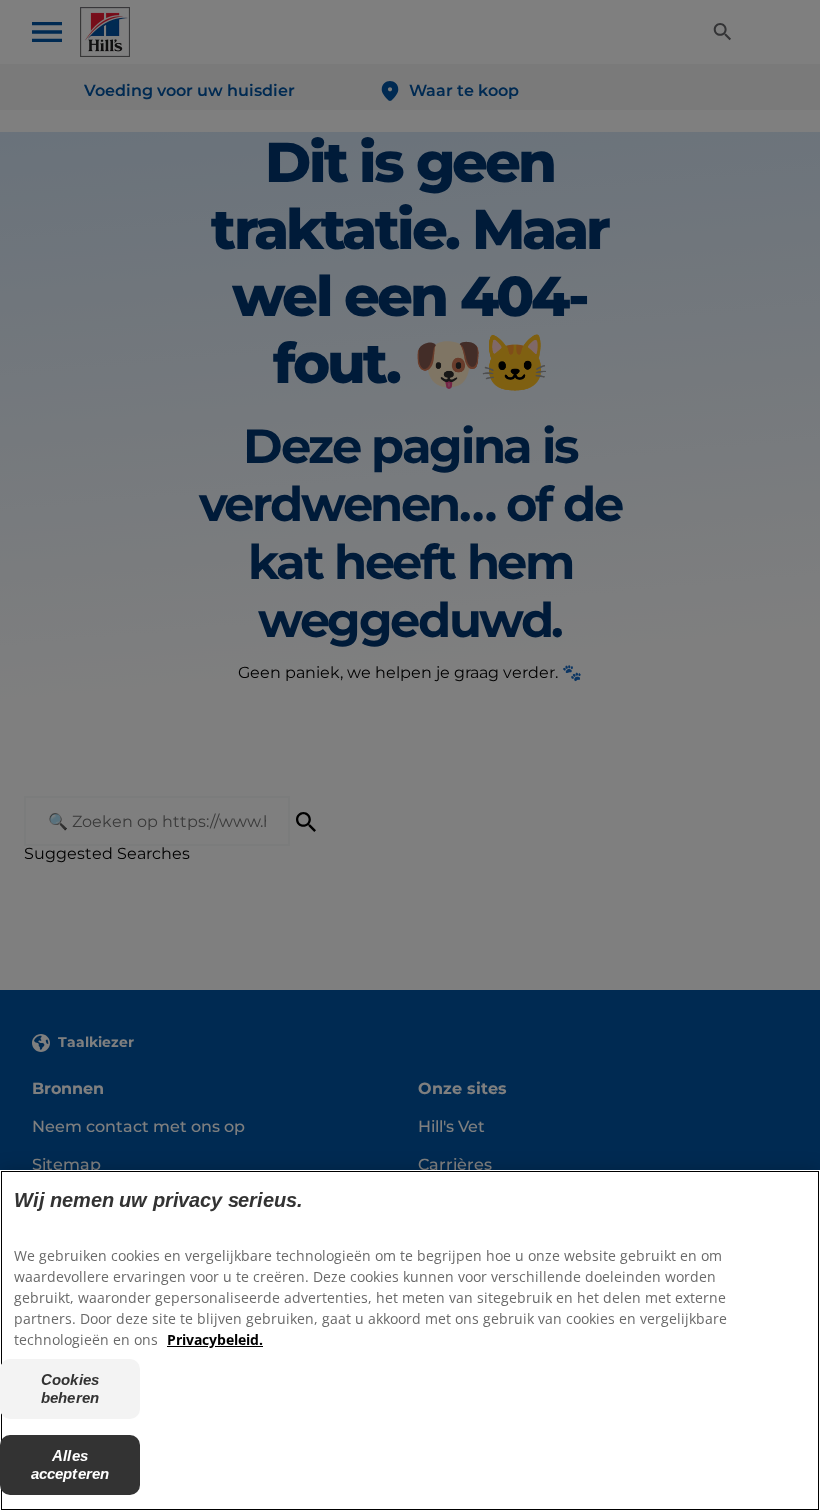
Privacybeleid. (215, 1339)
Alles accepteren (70, 1464)
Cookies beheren (70, 1388)
